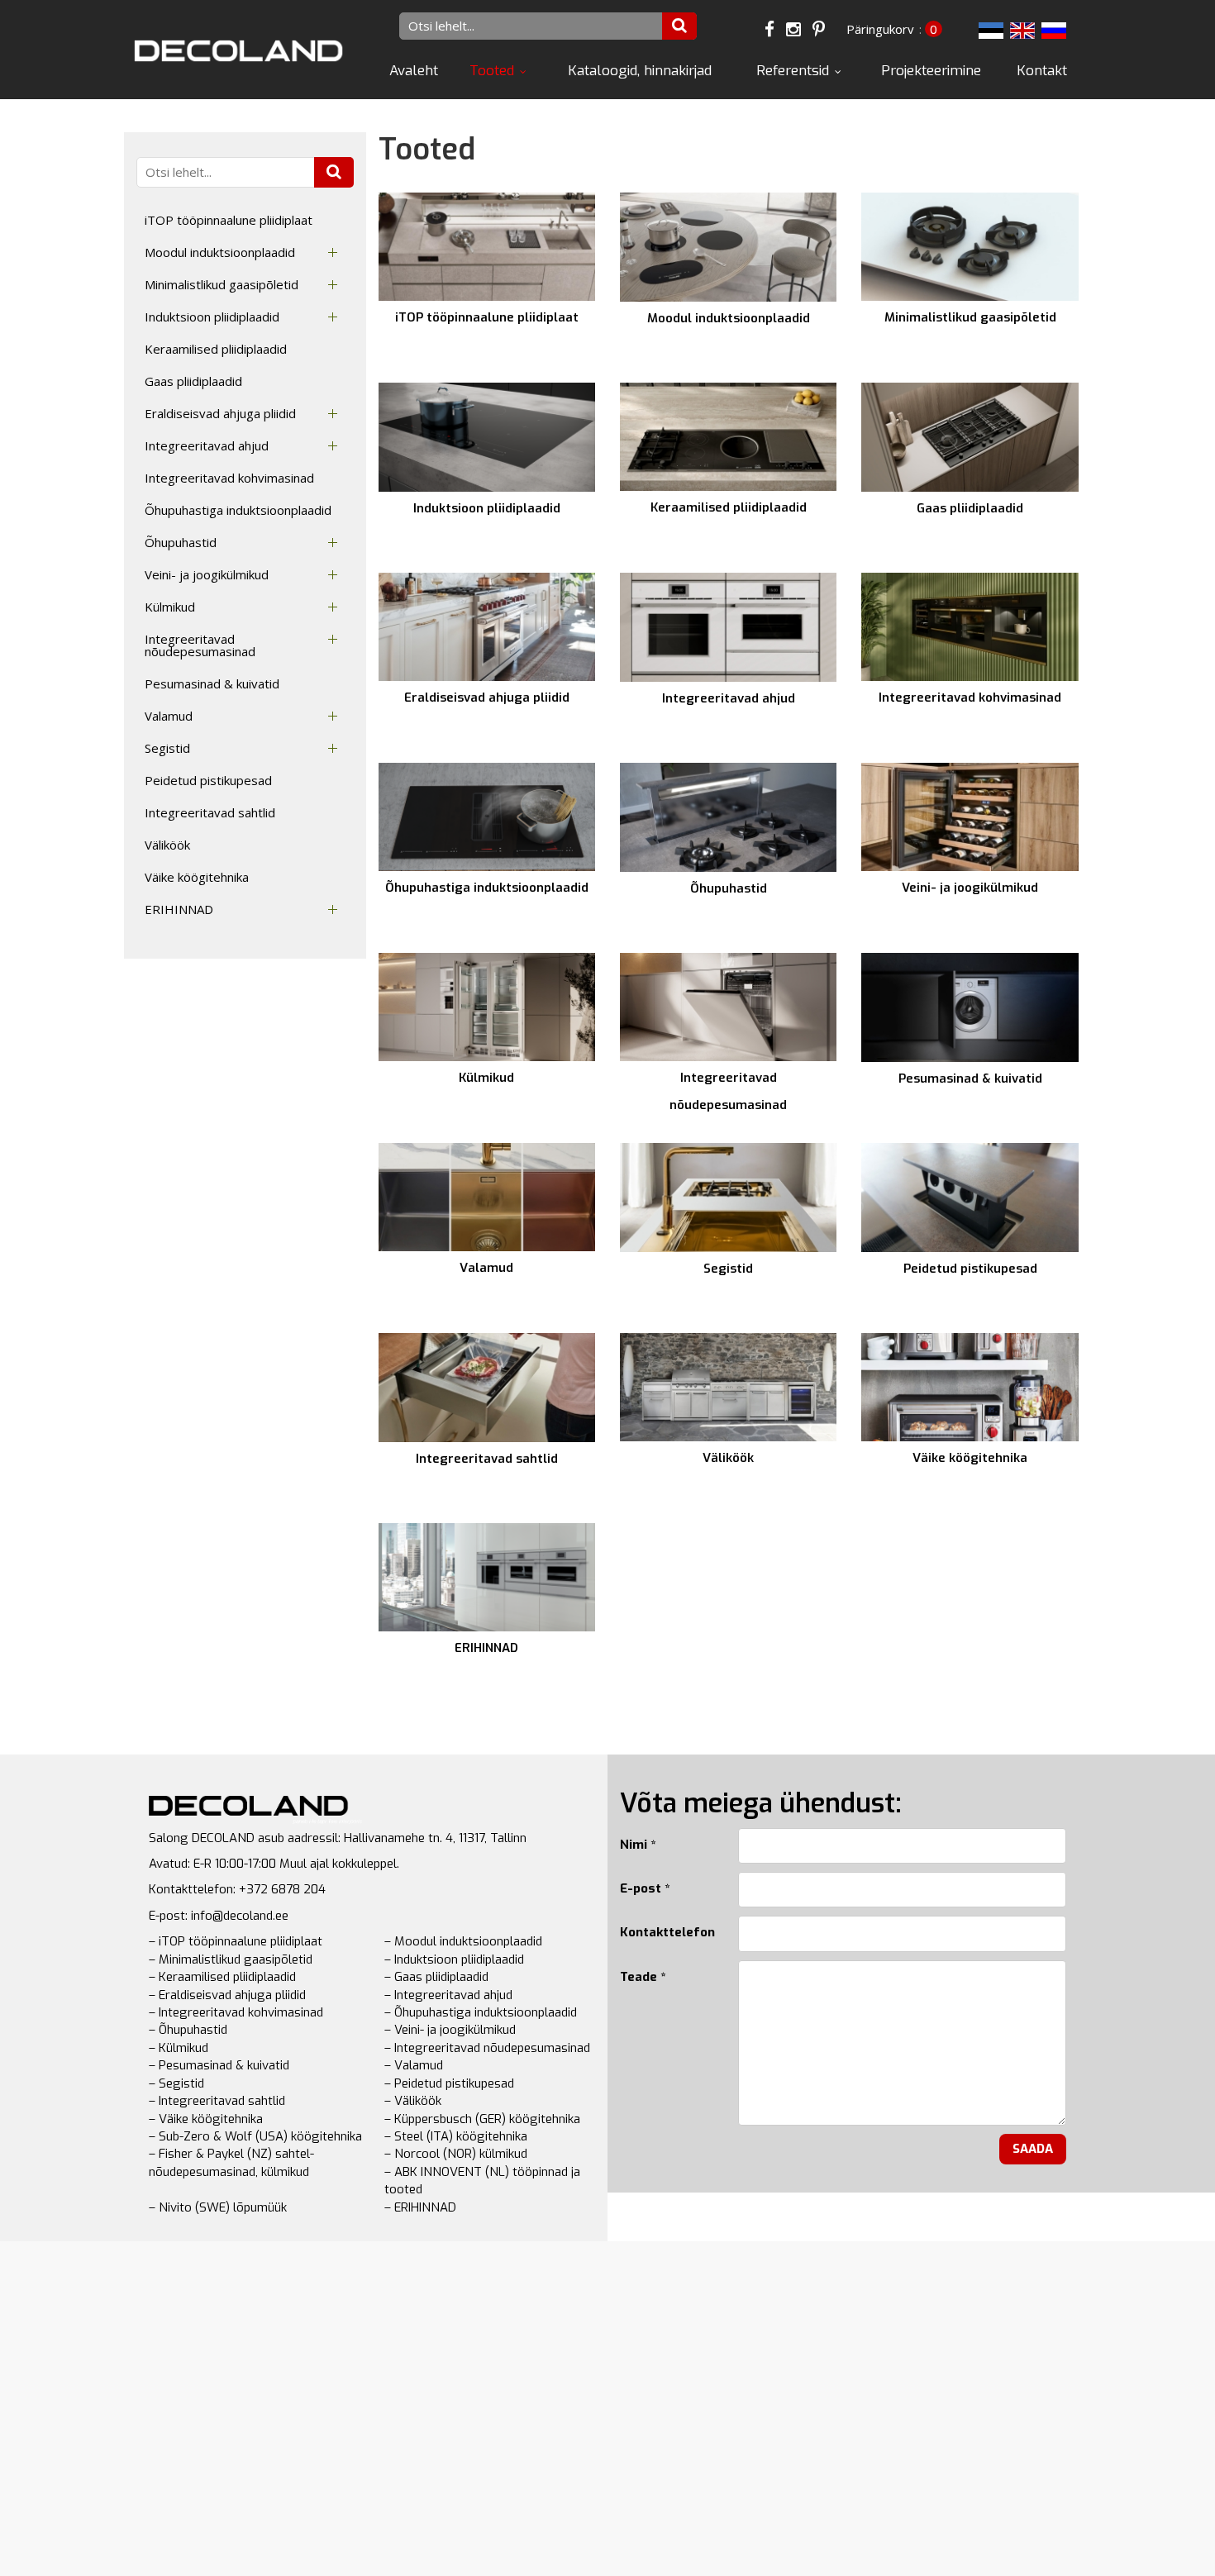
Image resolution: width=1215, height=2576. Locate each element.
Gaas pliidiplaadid (193, 381)
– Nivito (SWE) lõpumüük (218, 2207)
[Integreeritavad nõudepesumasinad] (728, 1007)
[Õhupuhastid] (728, 817)
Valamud (169, 716)
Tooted (492, 71)
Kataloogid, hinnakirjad (640, 71)
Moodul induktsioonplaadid (220, 252)
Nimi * (638, 1845)
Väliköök (167, 845)
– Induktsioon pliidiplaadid (454, 1959)
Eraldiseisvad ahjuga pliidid (220, 413)
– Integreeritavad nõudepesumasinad (487, 2048)
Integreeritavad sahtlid (210, 812)
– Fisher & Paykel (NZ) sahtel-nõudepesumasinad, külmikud (231, 2162)
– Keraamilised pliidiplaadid (222, 1977)
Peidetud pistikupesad (208, 780)
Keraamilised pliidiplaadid (216, 349)
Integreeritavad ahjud (207, 445)
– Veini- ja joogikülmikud (450, 2030)
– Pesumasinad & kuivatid (219, 2065)
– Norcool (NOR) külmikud (456, 2154)
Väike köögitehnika (197, 877)
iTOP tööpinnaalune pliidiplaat (229, 220)
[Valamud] (487, 1197)
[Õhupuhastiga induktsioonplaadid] (487, 817)
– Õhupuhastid (188, 2030)
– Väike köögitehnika (206, 2119)
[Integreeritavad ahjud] (728, 627)
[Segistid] (728, 1198)
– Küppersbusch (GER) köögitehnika (482, 2119)
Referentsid (793, 71)
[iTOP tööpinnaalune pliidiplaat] (487, 247)
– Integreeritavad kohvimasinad (236, 2012)
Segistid (167, 748)
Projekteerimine (931, 71)
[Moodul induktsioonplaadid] (728, 247)
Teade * (643, 1977)
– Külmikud (179, 2048)
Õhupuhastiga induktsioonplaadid (238, 510)
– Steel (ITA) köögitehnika (456, 2136)
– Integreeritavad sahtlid (217, 2101)
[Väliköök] (728, 1387)
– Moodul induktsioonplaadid (463, 1941)
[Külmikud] (487, 1007)
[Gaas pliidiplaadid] (970, 437)
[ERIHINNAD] (487, 1577)
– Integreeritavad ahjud (448, 1995)
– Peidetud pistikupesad (449, 2083)
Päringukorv (880, 29)
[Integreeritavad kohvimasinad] (970, 627)
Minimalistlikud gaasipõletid (222, 284)
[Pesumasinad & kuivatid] (970, 1007)
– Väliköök (413, 2101)
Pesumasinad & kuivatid (212, 683)
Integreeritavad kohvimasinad (229, 478)
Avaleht (414, 71)
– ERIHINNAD (420, 2207)
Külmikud (170, 607)
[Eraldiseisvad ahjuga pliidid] (487, 627)
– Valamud (414, 2065)
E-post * (645, 1888)
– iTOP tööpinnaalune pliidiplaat (236, 1941)
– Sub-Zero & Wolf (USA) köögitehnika (255, 2136)
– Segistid (176, 2083)
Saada (1033, 2149)
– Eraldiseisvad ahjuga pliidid (227, 1995)
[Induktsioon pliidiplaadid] (487, 437)
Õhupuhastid (181, 542)
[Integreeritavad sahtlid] (487, 1388)
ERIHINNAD (179, 909)
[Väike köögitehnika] (970, 1387)
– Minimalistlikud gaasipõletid (231, 1959)
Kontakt (1042, 71)
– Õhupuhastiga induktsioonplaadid (481, 2012)
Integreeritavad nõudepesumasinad (200, 645)
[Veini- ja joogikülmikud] (970, 817)
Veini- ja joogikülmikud (207, 574)
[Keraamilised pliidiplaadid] (728, 437)
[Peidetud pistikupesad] (970, 1198)
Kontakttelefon (667, 1932)
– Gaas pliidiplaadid (436, 1977)
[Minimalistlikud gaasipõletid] (970, 247)
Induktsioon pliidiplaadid (212, 317)
